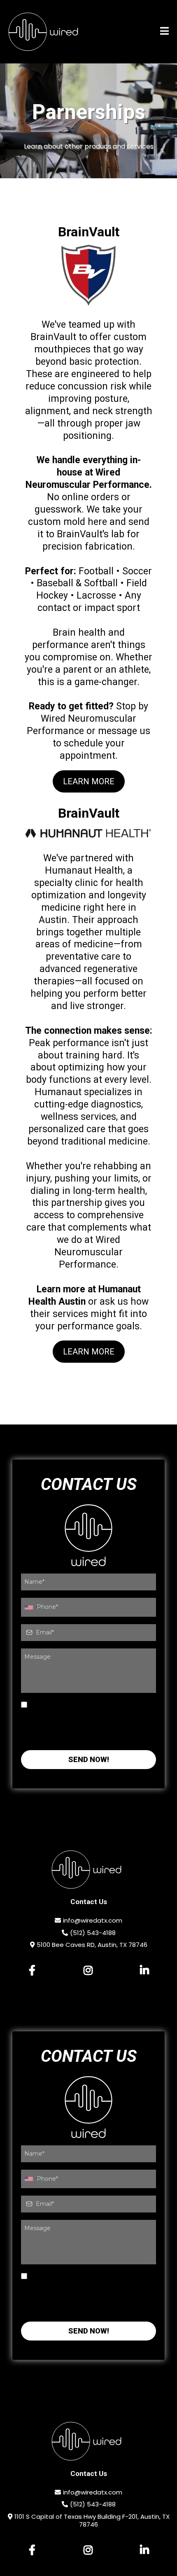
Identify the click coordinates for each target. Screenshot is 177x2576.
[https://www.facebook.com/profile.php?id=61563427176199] (32, 1971)
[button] (164, 32)
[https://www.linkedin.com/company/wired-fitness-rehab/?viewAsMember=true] (145, 1971)
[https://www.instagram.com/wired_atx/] (88, 1971)
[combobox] (31, 1607)
